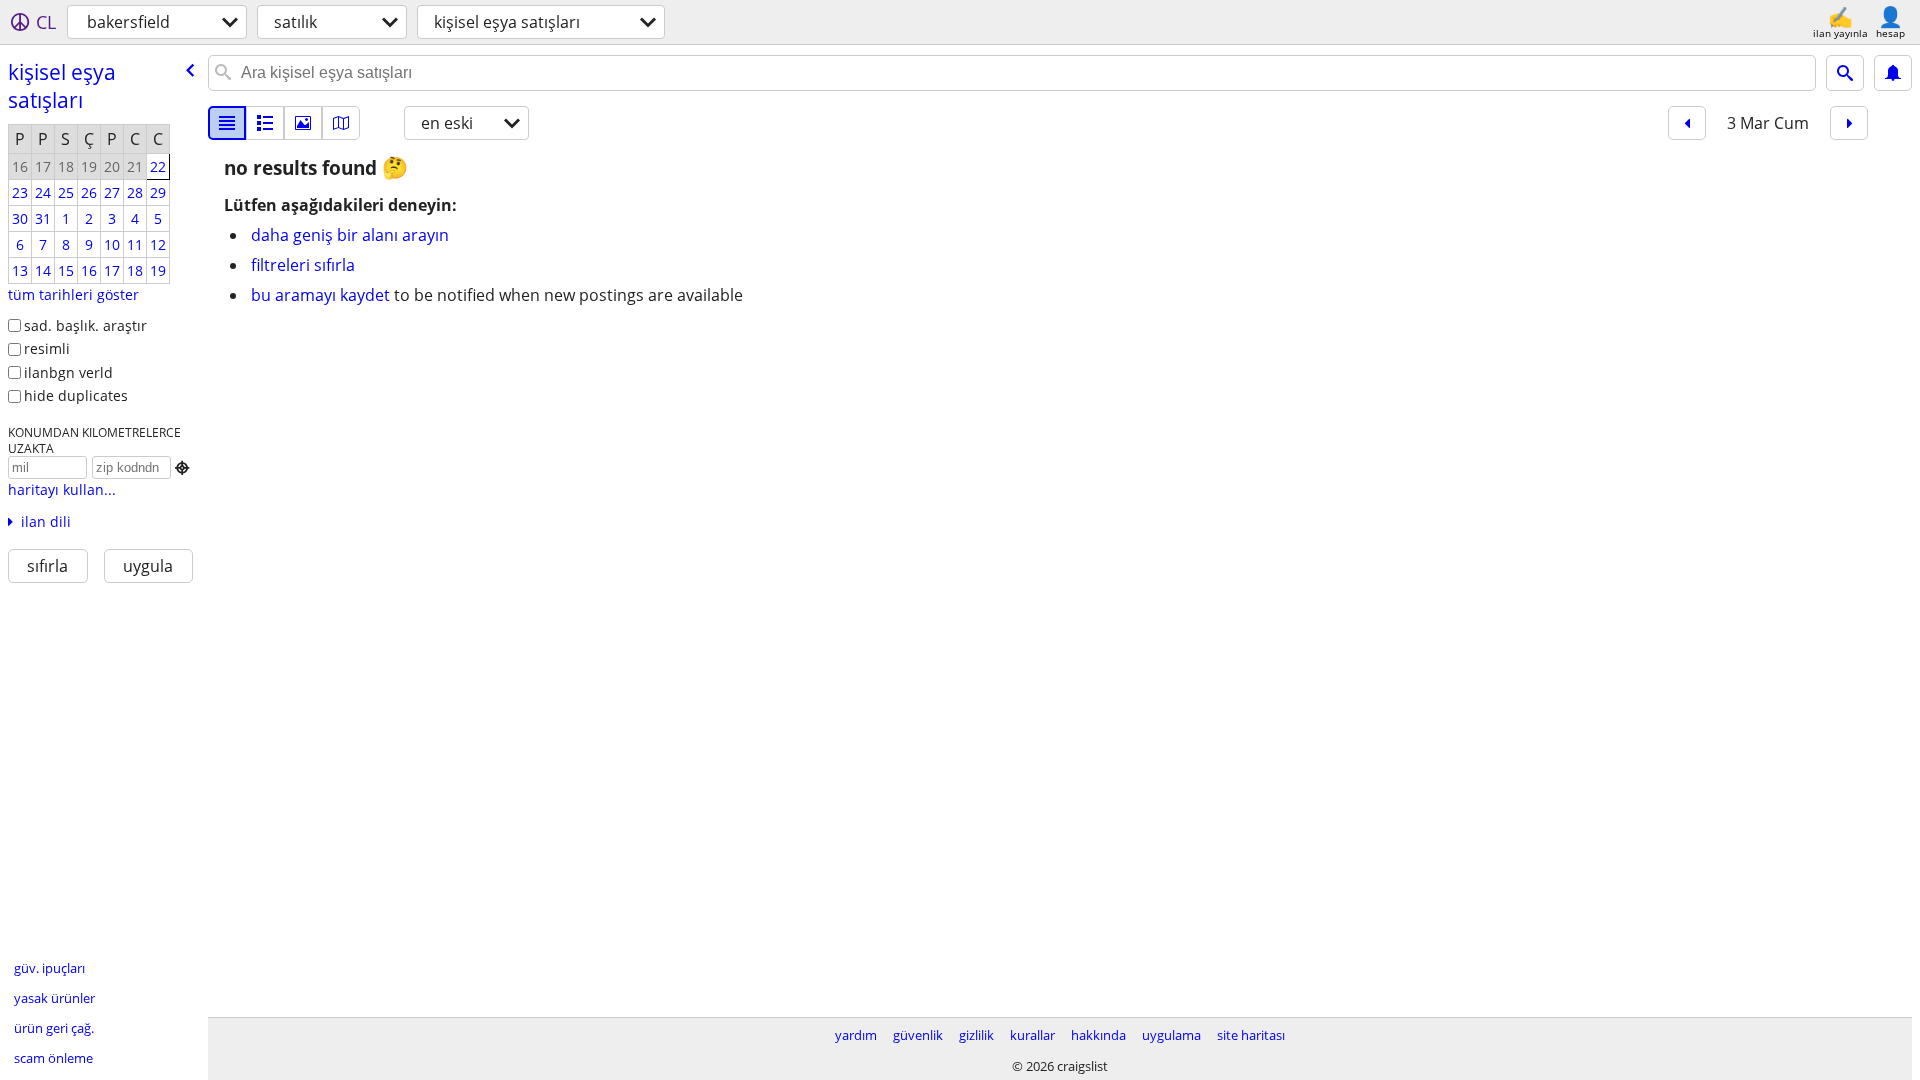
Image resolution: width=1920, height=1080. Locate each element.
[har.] (341, 123)
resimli (47, 348)
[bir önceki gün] (1687, 123)
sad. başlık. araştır (85, 325)
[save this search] (1893, 73)
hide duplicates (76, 395)
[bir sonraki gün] (1849, 123)
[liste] (227, 123)
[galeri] (303, 123)
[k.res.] (265, 123)
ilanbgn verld (68, 372)
